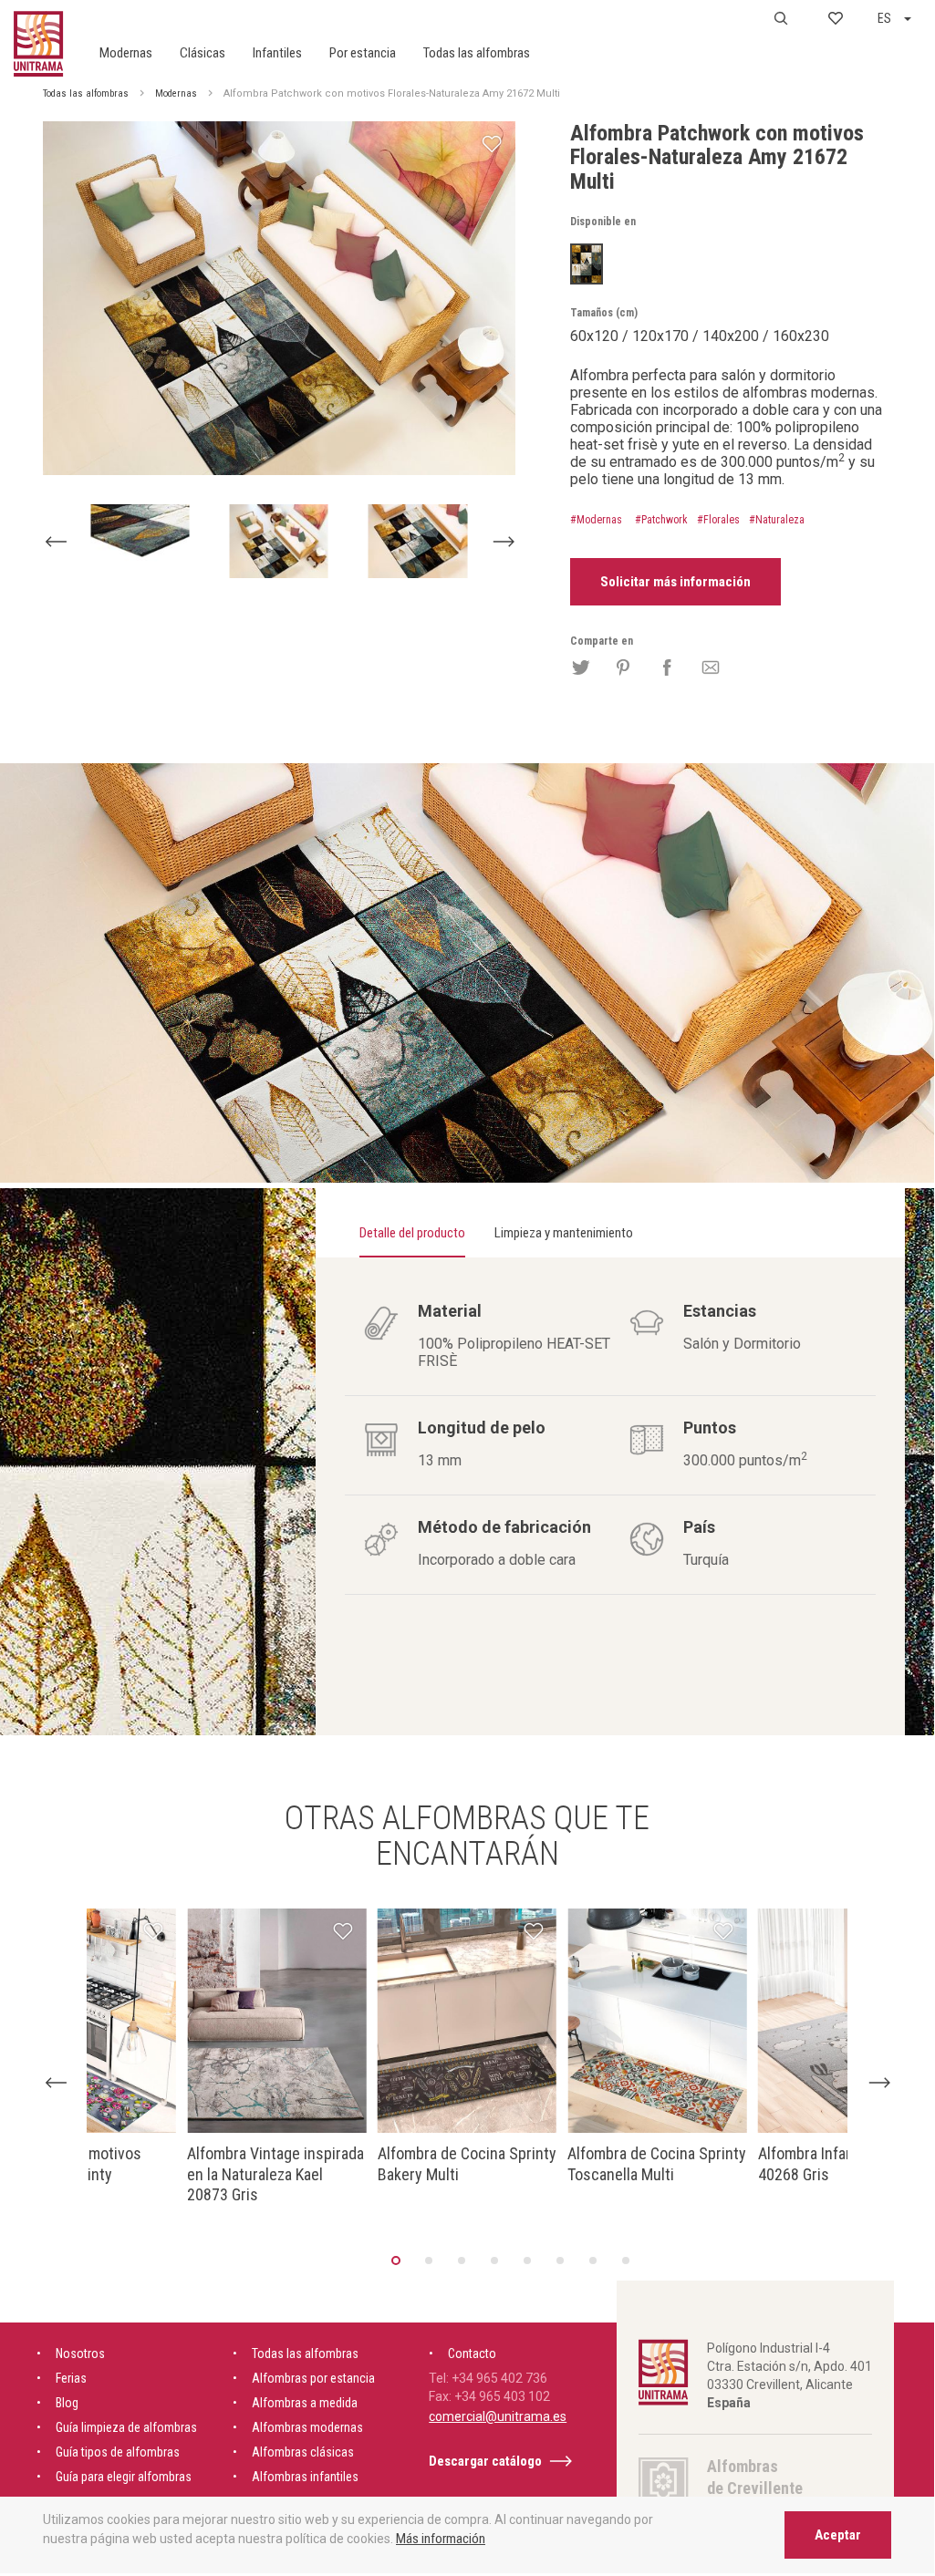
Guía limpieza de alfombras (126, 2427)
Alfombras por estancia (313, 2378)
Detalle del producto (412, 1233)
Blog (67, 2403)
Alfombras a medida (305, 2403)
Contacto (472, 2354)
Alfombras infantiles (305, 2477)
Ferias (71, 2378)
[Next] (503, 542)
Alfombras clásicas (303, 2452)
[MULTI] (587, 264)
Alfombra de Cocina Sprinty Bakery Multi (467, 2164)
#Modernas (596, 520)
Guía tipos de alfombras (118, 2452)
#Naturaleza (777, 520)
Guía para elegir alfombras (124, 2477)
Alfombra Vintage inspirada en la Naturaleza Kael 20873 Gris (275, 2174)
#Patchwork (661, 520)
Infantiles (277, 53)
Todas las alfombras (477, 53)
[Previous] (55, 542)
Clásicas (203, 53)
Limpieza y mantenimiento (564, 1233)
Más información (441, 2539)
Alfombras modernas (307, 2427)
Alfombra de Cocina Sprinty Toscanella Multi (657, 2164)
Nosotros (80, 2354)
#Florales (718, 520)
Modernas (126, 53)
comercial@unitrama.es (498, 2416)
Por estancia (363, 53)
